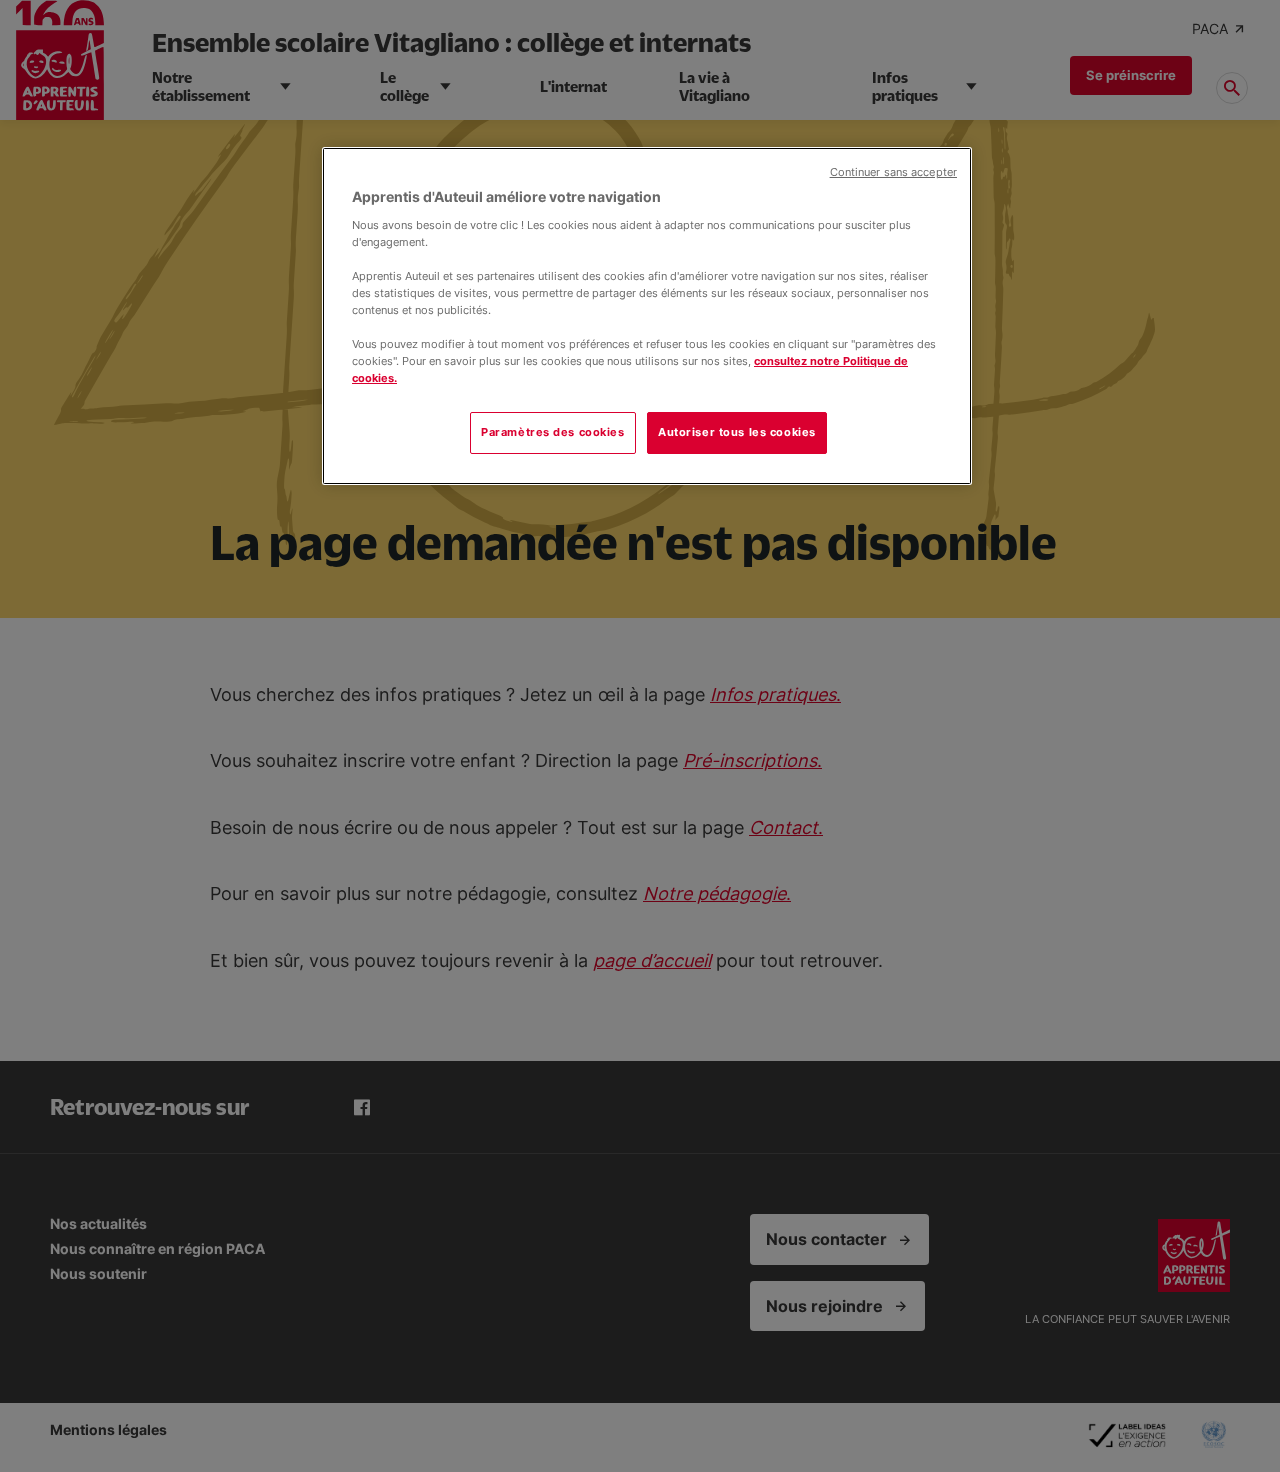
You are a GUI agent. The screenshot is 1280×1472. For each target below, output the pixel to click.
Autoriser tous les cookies (737, 432)
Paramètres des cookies (553, 432)
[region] (647, 316)
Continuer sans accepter (893, 172)
